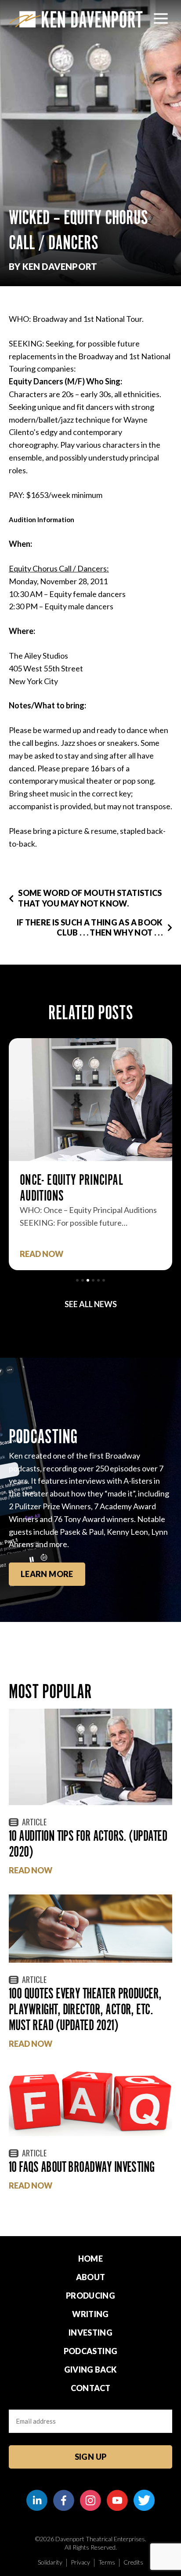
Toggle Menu (161, 18)
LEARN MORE (47, 1574)
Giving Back (91, 2370)
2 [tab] (83, 1280)
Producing (90, 2296)
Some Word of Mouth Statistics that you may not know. (90, 898)
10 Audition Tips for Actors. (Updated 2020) (88, 1844)
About (91, 2277)
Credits (133, 2562)
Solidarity (50, 2562)
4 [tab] (93, 1280)
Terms (107, 2562)
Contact (91, 2388)
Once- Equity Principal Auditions (71, 1188)
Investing (90, 2333)
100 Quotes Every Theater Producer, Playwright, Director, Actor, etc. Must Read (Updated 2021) (85, 2009)
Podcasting (91, 2351)
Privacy (80, 2562)
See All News (91, 1304)
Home (90, 2259)
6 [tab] (104, 1280)
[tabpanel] (90, 1154)
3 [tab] (88, 1280)
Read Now (42, 1254)
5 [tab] (98, 1280)
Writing (90, 2314)
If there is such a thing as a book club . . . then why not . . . (90, 927)
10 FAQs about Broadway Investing (82, 2167)
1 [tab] (77, 1280)
